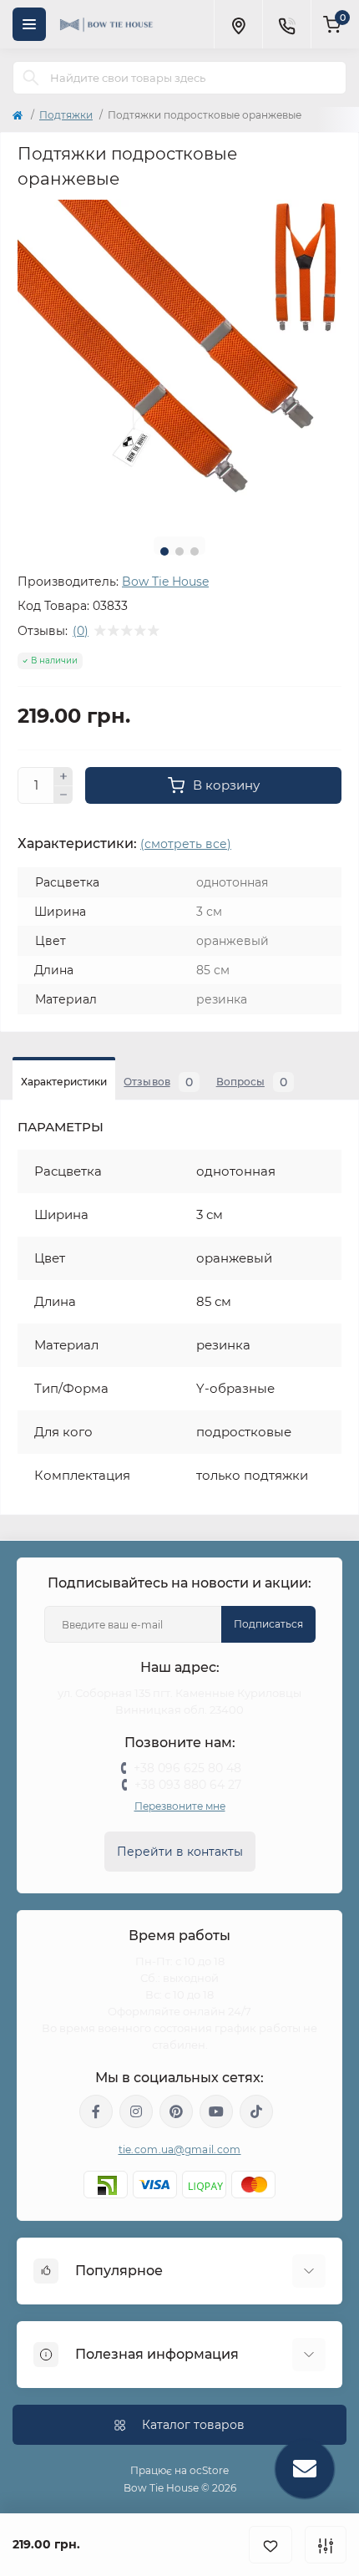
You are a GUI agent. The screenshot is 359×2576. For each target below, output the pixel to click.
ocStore (209, 2470)
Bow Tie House (165, 582)
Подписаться (268, 1624)
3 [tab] (195, 551)
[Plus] (63, 776)
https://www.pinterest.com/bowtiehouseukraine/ (176, 2111)
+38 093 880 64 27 (188, 1785)
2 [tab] (179, 551)
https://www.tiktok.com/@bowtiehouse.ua (256, 2111)
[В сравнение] (326, 2545)
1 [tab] (164, 551)
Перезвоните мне (180, 1806)
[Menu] (29, 24)
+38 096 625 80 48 (187, 1768)
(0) (81, 631)
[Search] (31, 78)
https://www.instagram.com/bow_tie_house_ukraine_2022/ (136, 2111)
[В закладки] (271, 2545)
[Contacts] (286, 24)
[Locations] (238, 24)
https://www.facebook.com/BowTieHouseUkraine (96, 2111)
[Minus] (63, 795)
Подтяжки (66, 115)
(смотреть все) (186, 844)
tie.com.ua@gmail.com (180, 2149)
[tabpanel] (179, 362)
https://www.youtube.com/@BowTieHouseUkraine (216, 2111)
